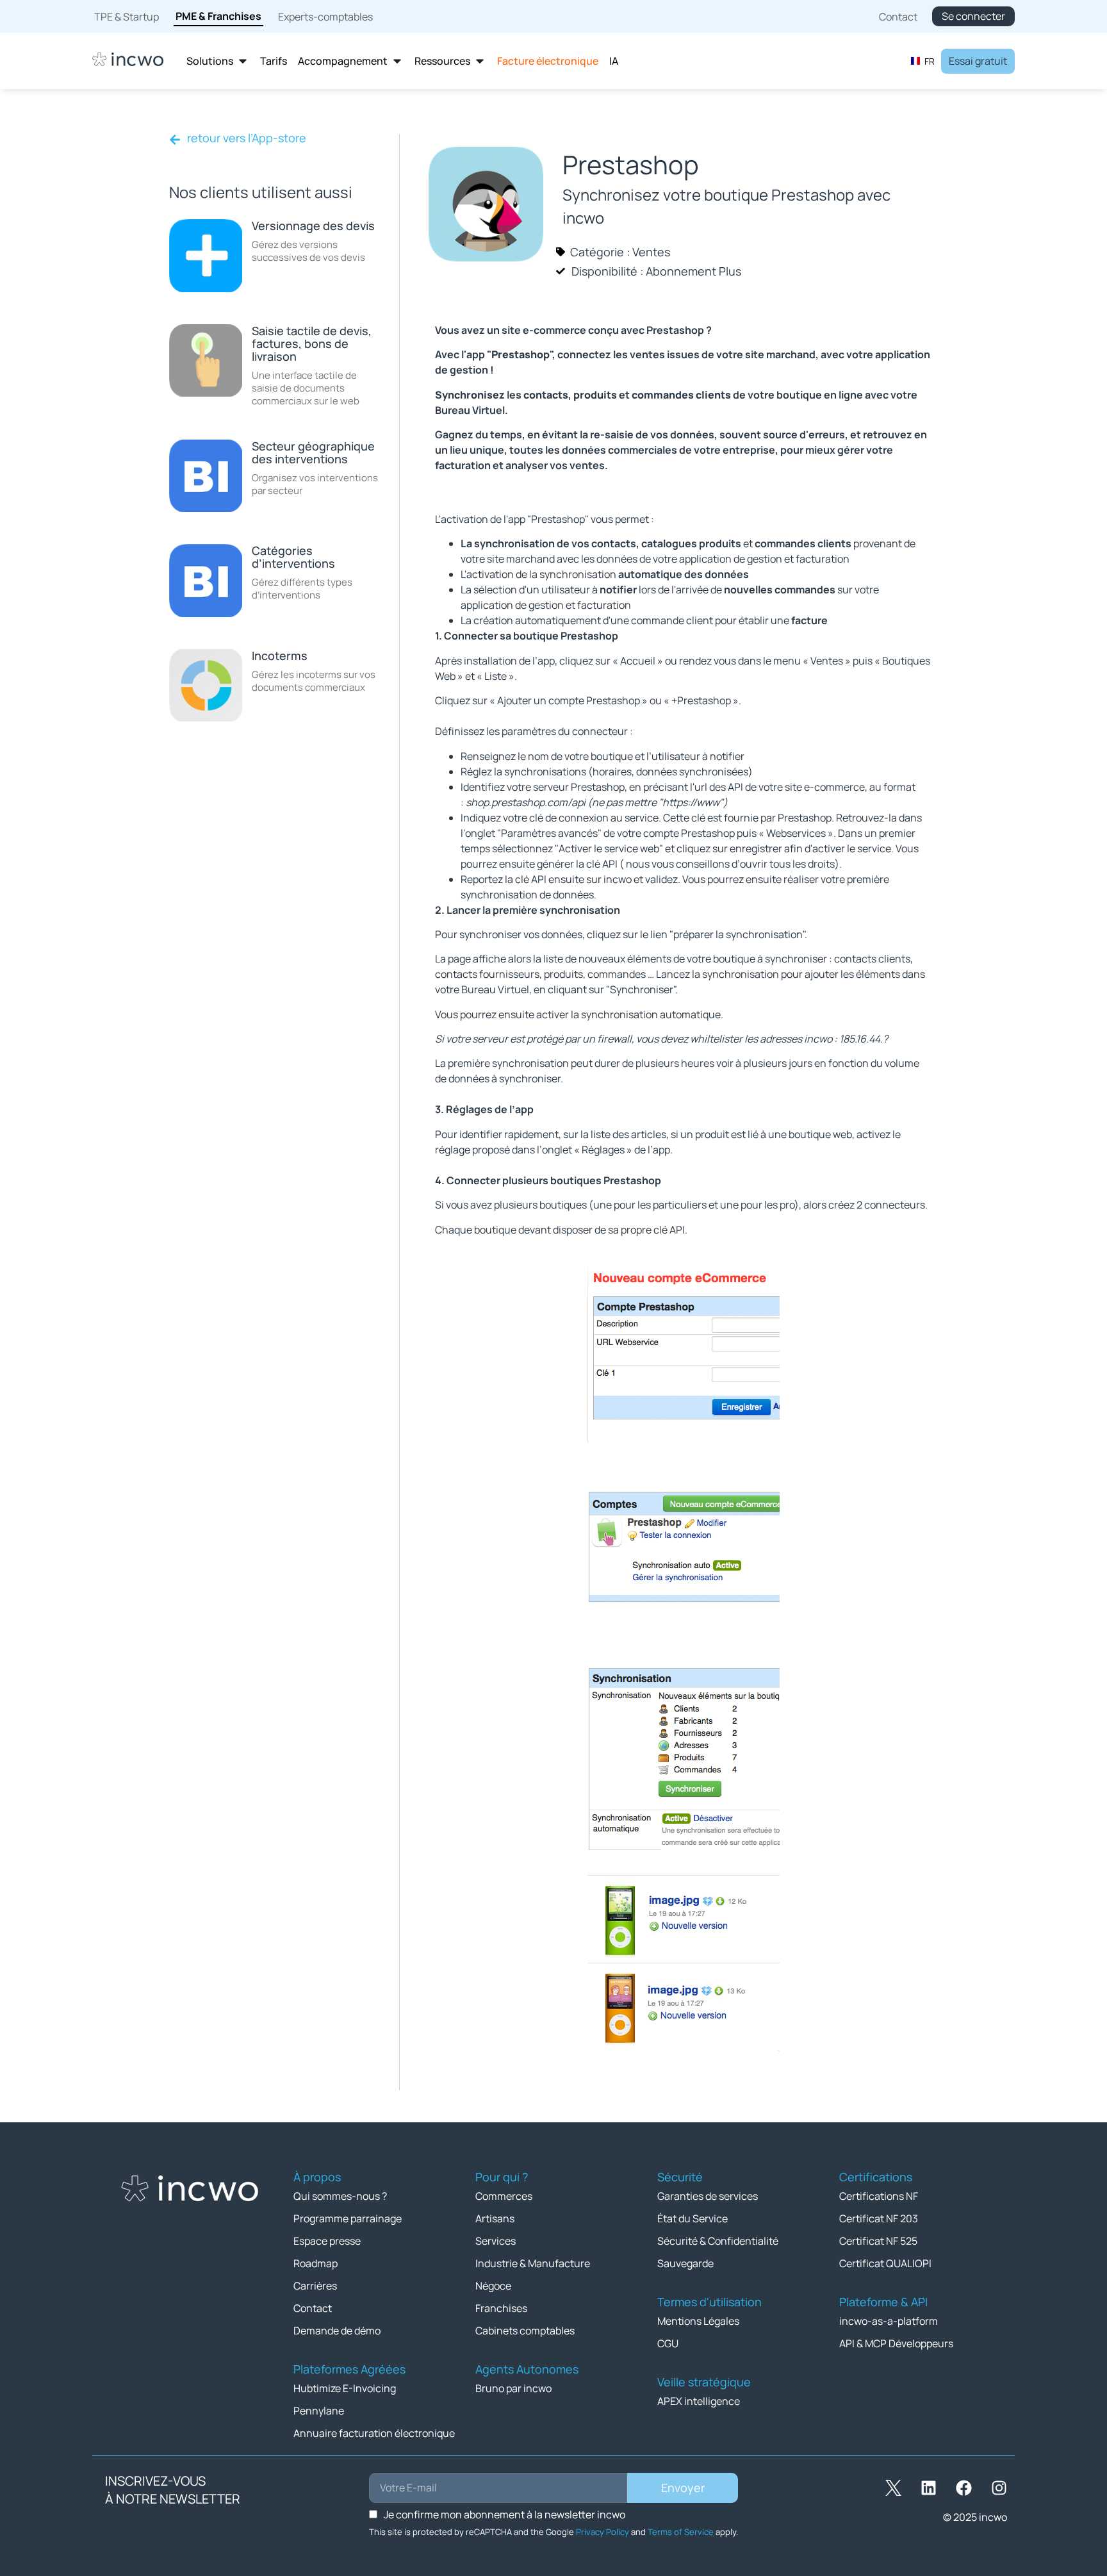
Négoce (493, 2286)
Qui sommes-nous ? (340, 2196)
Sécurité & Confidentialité (718, 2241)
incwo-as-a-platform (889, 2321)
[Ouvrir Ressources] (480, 61)
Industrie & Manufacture (533, 2263)
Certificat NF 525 (878, 2241)
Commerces (504, 2196)
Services (496, 2241)
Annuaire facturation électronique (374, 2433)
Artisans (495, 2218)
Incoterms (280, 656)
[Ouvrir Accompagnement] (397, 61)
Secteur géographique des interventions (313, 452)
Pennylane (319, 2411)
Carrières (315, 2286)
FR (930, 61)
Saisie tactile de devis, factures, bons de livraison (312, 343)
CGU (668, 2343)
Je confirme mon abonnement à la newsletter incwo (504, 2514)
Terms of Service (681, 2532)
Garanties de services (708, 2196)
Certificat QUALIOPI (885, 2263)
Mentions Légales (698, 2321)
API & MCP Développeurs (896, 2343)
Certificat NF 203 (879, 2218)
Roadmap (316, 2263)
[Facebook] (963, 2488)
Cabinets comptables (525, 2331)
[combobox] (922, 61)
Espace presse (327, 2241)
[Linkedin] (928, 2488)
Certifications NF (879, 2196)
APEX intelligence (699, 2401)
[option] (922, 61)
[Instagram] (999, 2488)
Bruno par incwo (513, 2388)
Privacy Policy (603, 2532)
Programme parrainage (348, 2218)
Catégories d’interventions (293, 557)
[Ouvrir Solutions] (243, 61)
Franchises (501, 2308)
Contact (313, 2308)
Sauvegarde (685, 2263)
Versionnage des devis (313, 226)
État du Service (693, 2218)
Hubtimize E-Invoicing (345, 2388)
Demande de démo (337, 2331)
